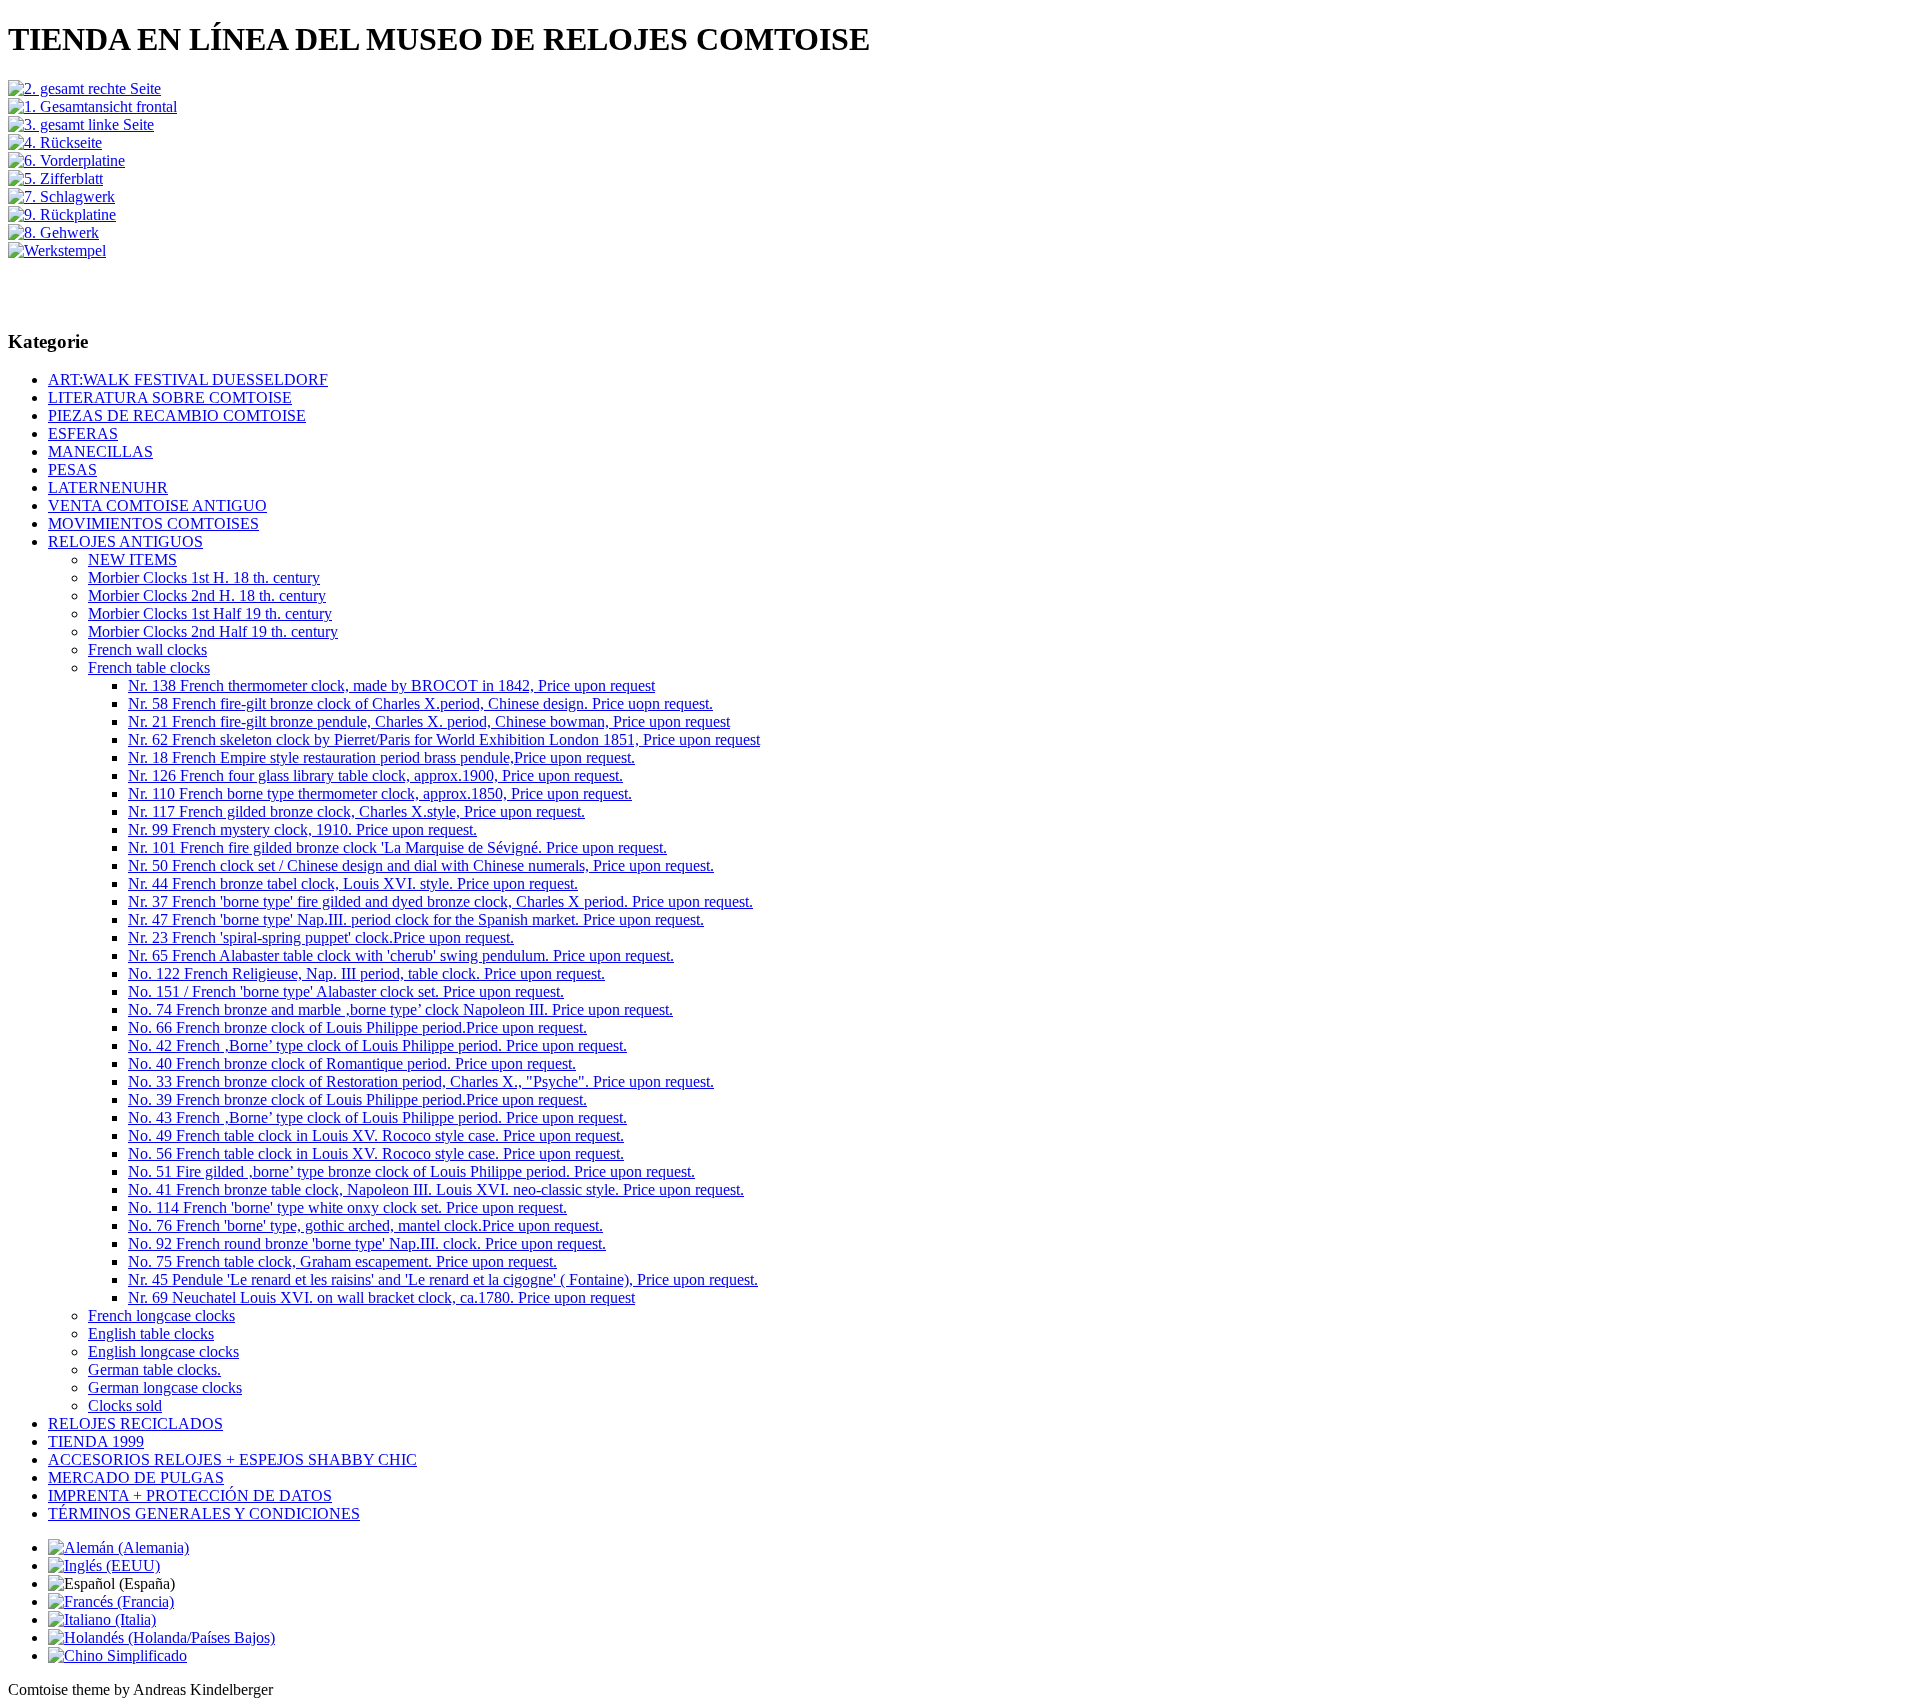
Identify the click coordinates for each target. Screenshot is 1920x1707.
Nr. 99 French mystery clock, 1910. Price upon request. (302, 829)
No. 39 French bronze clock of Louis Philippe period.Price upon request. (357, 1099)
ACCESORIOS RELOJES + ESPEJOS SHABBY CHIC (232, 1459)
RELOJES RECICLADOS (135, 1423)
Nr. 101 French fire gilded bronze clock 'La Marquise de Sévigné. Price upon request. (397, 847)
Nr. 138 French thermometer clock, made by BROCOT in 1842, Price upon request (391, 685)
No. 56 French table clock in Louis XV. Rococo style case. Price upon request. (376, 1153)
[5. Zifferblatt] (55, 178)
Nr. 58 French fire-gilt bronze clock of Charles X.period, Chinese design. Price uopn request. (420, 703)
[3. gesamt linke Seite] (81, 124)
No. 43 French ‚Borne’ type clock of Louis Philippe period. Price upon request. (377, 1117)
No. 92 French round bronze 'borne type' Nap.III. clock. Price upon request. (367, 1243)
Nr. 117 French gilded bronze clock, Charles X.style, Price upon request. (356, 811)
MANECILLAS (100, 451)
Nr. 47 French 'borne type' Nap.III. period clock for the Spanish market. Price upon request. (416, 919)
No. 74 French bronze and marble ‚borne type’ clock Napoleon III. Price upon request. (400, 1009)
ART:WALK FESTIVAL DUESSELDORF (188, 379)
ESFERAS (83, 433)
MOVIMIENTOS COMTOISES (153, 523)
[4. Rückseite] (55, 142)
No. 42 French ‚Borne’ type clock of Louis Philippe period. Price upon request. (377, 1045)
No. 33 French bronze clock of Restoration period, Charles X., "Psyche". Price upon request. (421, 1081)
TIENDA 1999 (96, 1441)
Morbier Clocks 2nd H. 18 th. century (207, 595)
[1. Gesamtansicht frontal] (92, 106)
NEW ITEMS (132, 559)
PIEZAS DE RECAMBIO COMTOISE (177, 415)
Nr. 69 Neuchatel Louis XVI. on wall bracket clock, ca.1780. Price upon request (381, 1297)
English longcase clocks (163, 1351)
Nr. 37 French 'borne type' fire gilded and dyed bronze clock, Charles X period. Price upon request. (440, 901)
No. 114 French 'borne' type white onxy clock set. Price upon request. (347, 1207)
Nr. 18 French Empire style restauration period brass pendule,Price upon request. (381, 757)
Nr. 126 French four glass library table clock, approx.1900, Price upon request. (375, 775)
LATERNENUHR (108, 487)
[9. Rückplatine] (62, 214)
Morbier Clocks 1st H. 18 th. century (204, 577)
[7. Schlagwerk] (61, 196)
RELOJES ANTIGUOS (125, 541)
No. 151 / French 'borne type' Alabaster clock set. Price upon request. (346, 991)
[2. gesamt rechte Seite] (84, 88)
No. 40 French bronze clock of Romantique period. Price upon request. (352, 1063)
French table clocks (149, 667)
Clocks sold (125, 1405)
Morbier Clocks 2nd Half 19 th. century (213, 631)
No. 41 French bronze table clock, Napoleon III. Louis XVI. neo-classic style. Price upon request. (436, 1189)
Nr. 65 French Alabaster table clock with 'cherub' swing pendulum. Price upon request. (401, 955)
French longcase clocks (161, 1315)
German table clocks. (154, 1369)
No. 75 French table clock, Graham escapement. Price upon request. (342, 1261)
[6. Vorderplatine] (66, 160)
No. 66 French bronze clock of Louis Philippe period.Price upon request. (357, 1027)
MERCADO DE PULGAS (136, 1477)
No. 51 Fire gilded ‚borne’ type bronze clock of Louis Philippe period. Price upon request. (411, 1171)
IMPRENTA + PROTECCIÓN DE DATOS (190, 1495)
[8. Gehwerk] (53, 232)
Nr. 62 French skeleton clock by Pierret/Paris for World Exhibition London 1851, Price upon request (444, 739)
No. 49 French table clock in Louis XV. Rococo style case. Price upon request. (376, 1135)
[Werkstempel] (57, 250)
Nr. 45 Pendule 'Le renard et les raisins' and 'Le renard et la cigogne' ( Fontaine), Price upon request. (443, 1279)
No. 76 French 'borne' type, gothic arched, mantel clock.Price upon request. (365, 1225)
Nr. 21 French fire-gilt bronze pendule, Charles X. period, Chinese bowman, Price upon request (429, 721)
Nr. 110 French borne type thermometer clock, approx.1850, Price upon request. (380, 793)
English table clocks (151, 1333)
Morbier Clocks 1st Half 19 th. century (210, 613)
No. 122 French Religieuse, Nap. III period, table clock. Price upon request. (366, 973)
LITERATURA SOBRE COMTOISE (170, 397)
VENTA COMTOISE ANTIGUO (157, 505)
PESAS (72, 469)
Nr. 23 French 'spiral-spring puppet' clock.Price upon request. (321, 937)
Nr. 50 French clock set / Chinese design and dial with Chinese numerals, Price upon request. (421, 865)
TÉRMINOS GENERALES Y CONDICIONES (204, 1513)
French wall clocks (147, 649)
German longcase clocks (165, 1387)
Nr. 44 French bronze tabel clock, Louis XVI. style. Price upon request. (353, 883)
